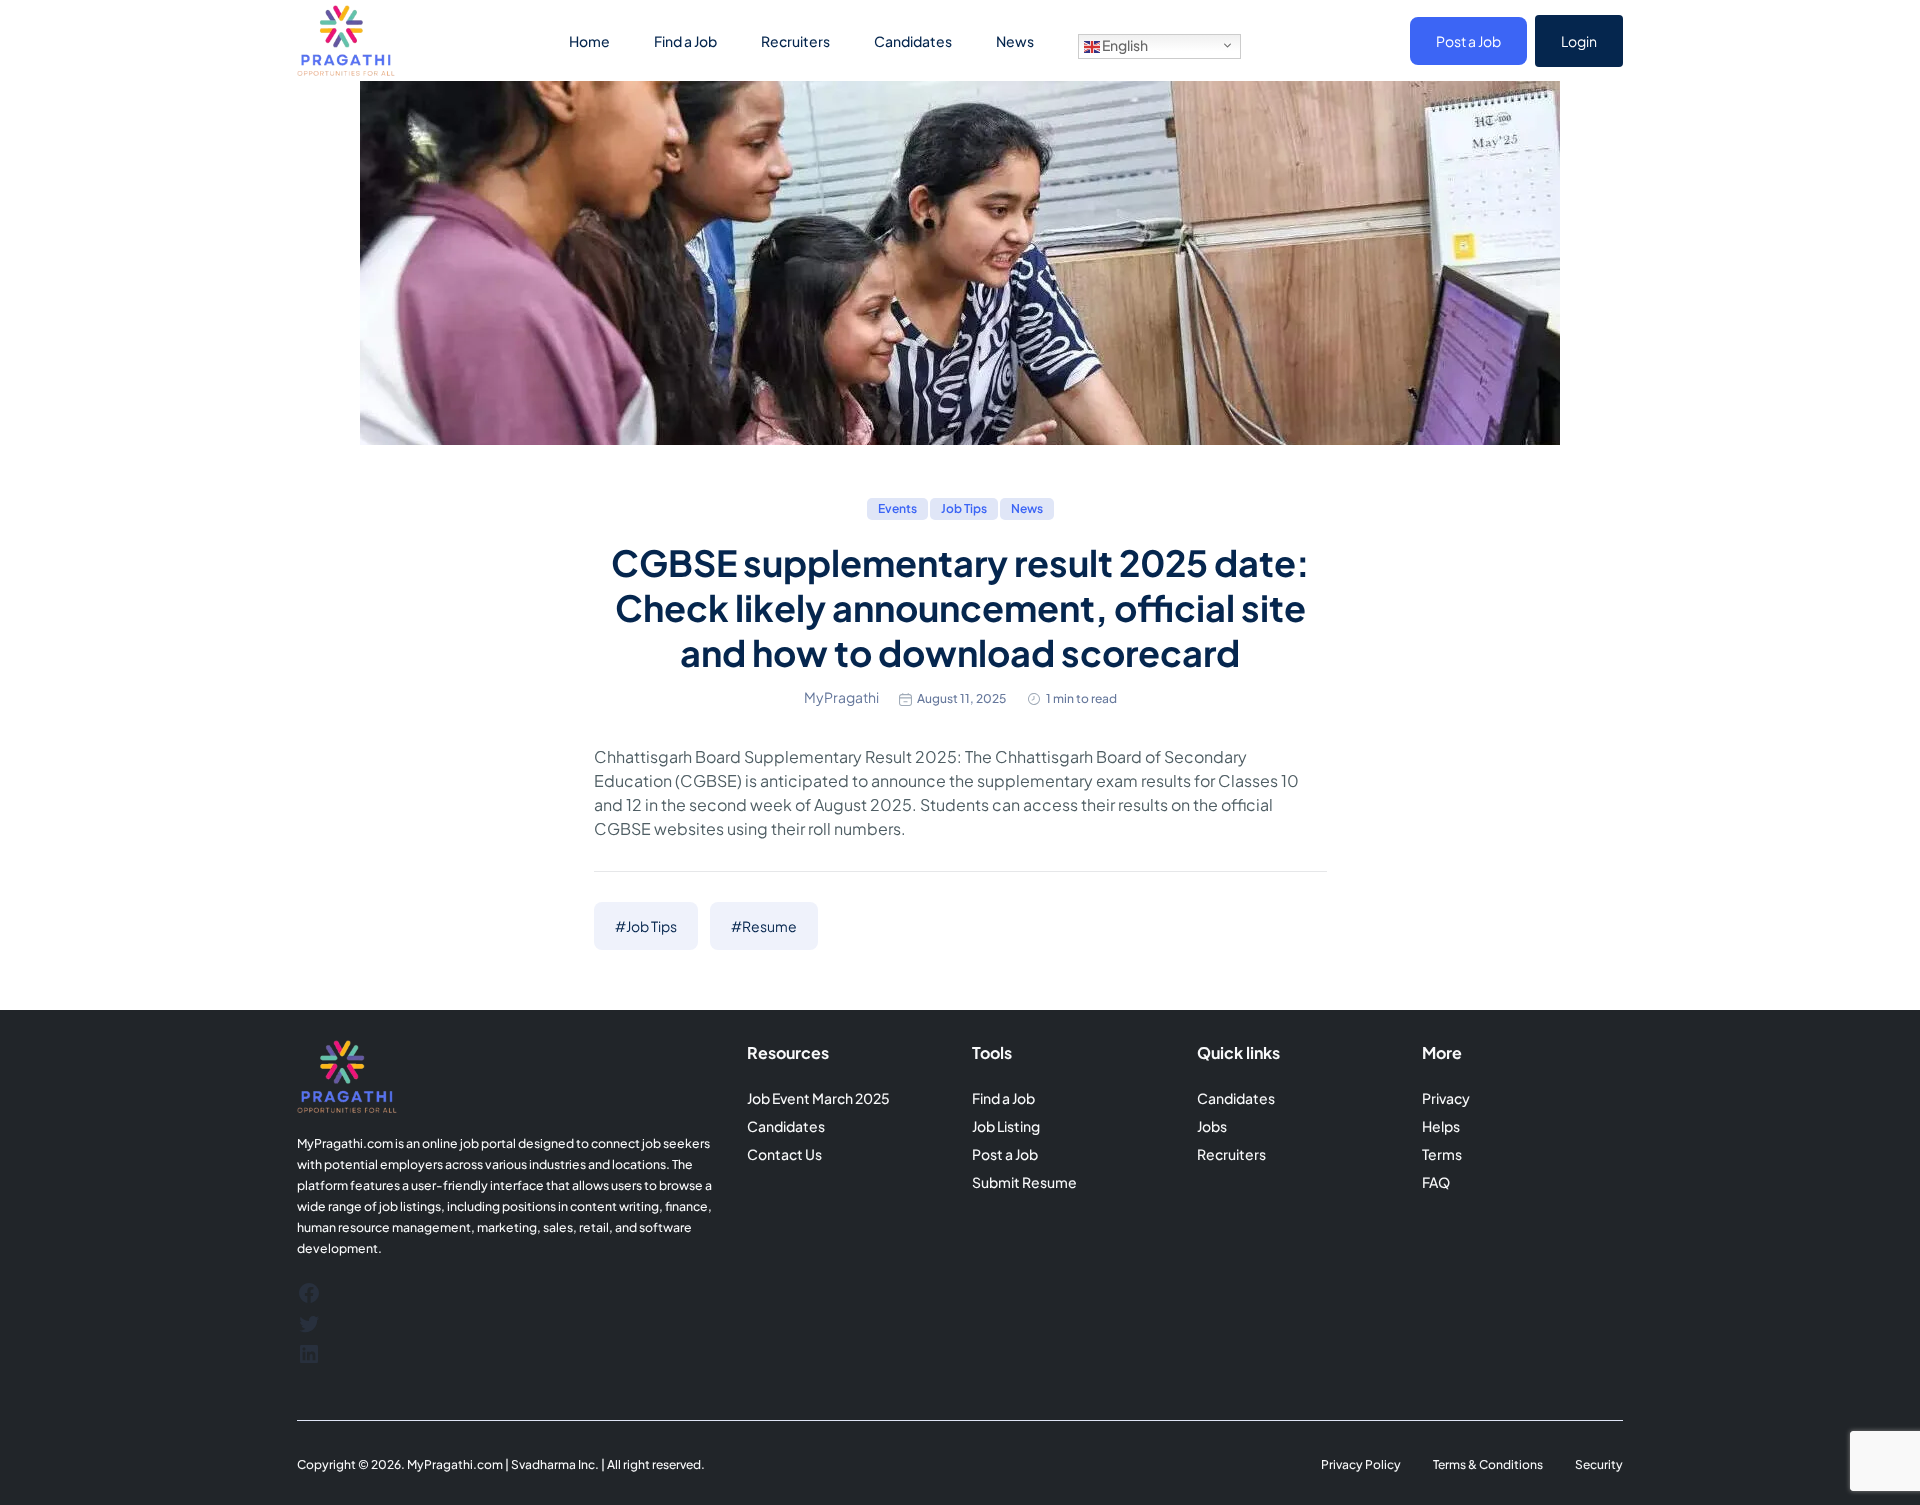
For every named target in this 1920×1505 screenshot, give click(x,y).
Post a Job (1468, 41)
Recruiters (795, 41)
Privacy (1446, 1098)
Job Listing (1006, 1126)
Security (1599, 1464)
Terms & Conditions (1488, 1464)
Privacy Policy (1361, 1464)
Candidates (913, 41)
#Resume (764, 926)
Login (1579, 41)
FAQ (1436, 1182)
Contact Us (784, 1154)
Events (897, 508)
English (1124, 45)
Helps (1441, 1126)
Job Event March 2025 (818, 1098)
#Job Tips (646, 926)
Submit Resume (1024, 1182)
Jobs (1212, 1126)
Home (589, 41)
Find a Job (685, 41)
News (1015, 41)
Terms (1442, 1154)
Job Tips (964, 508)
